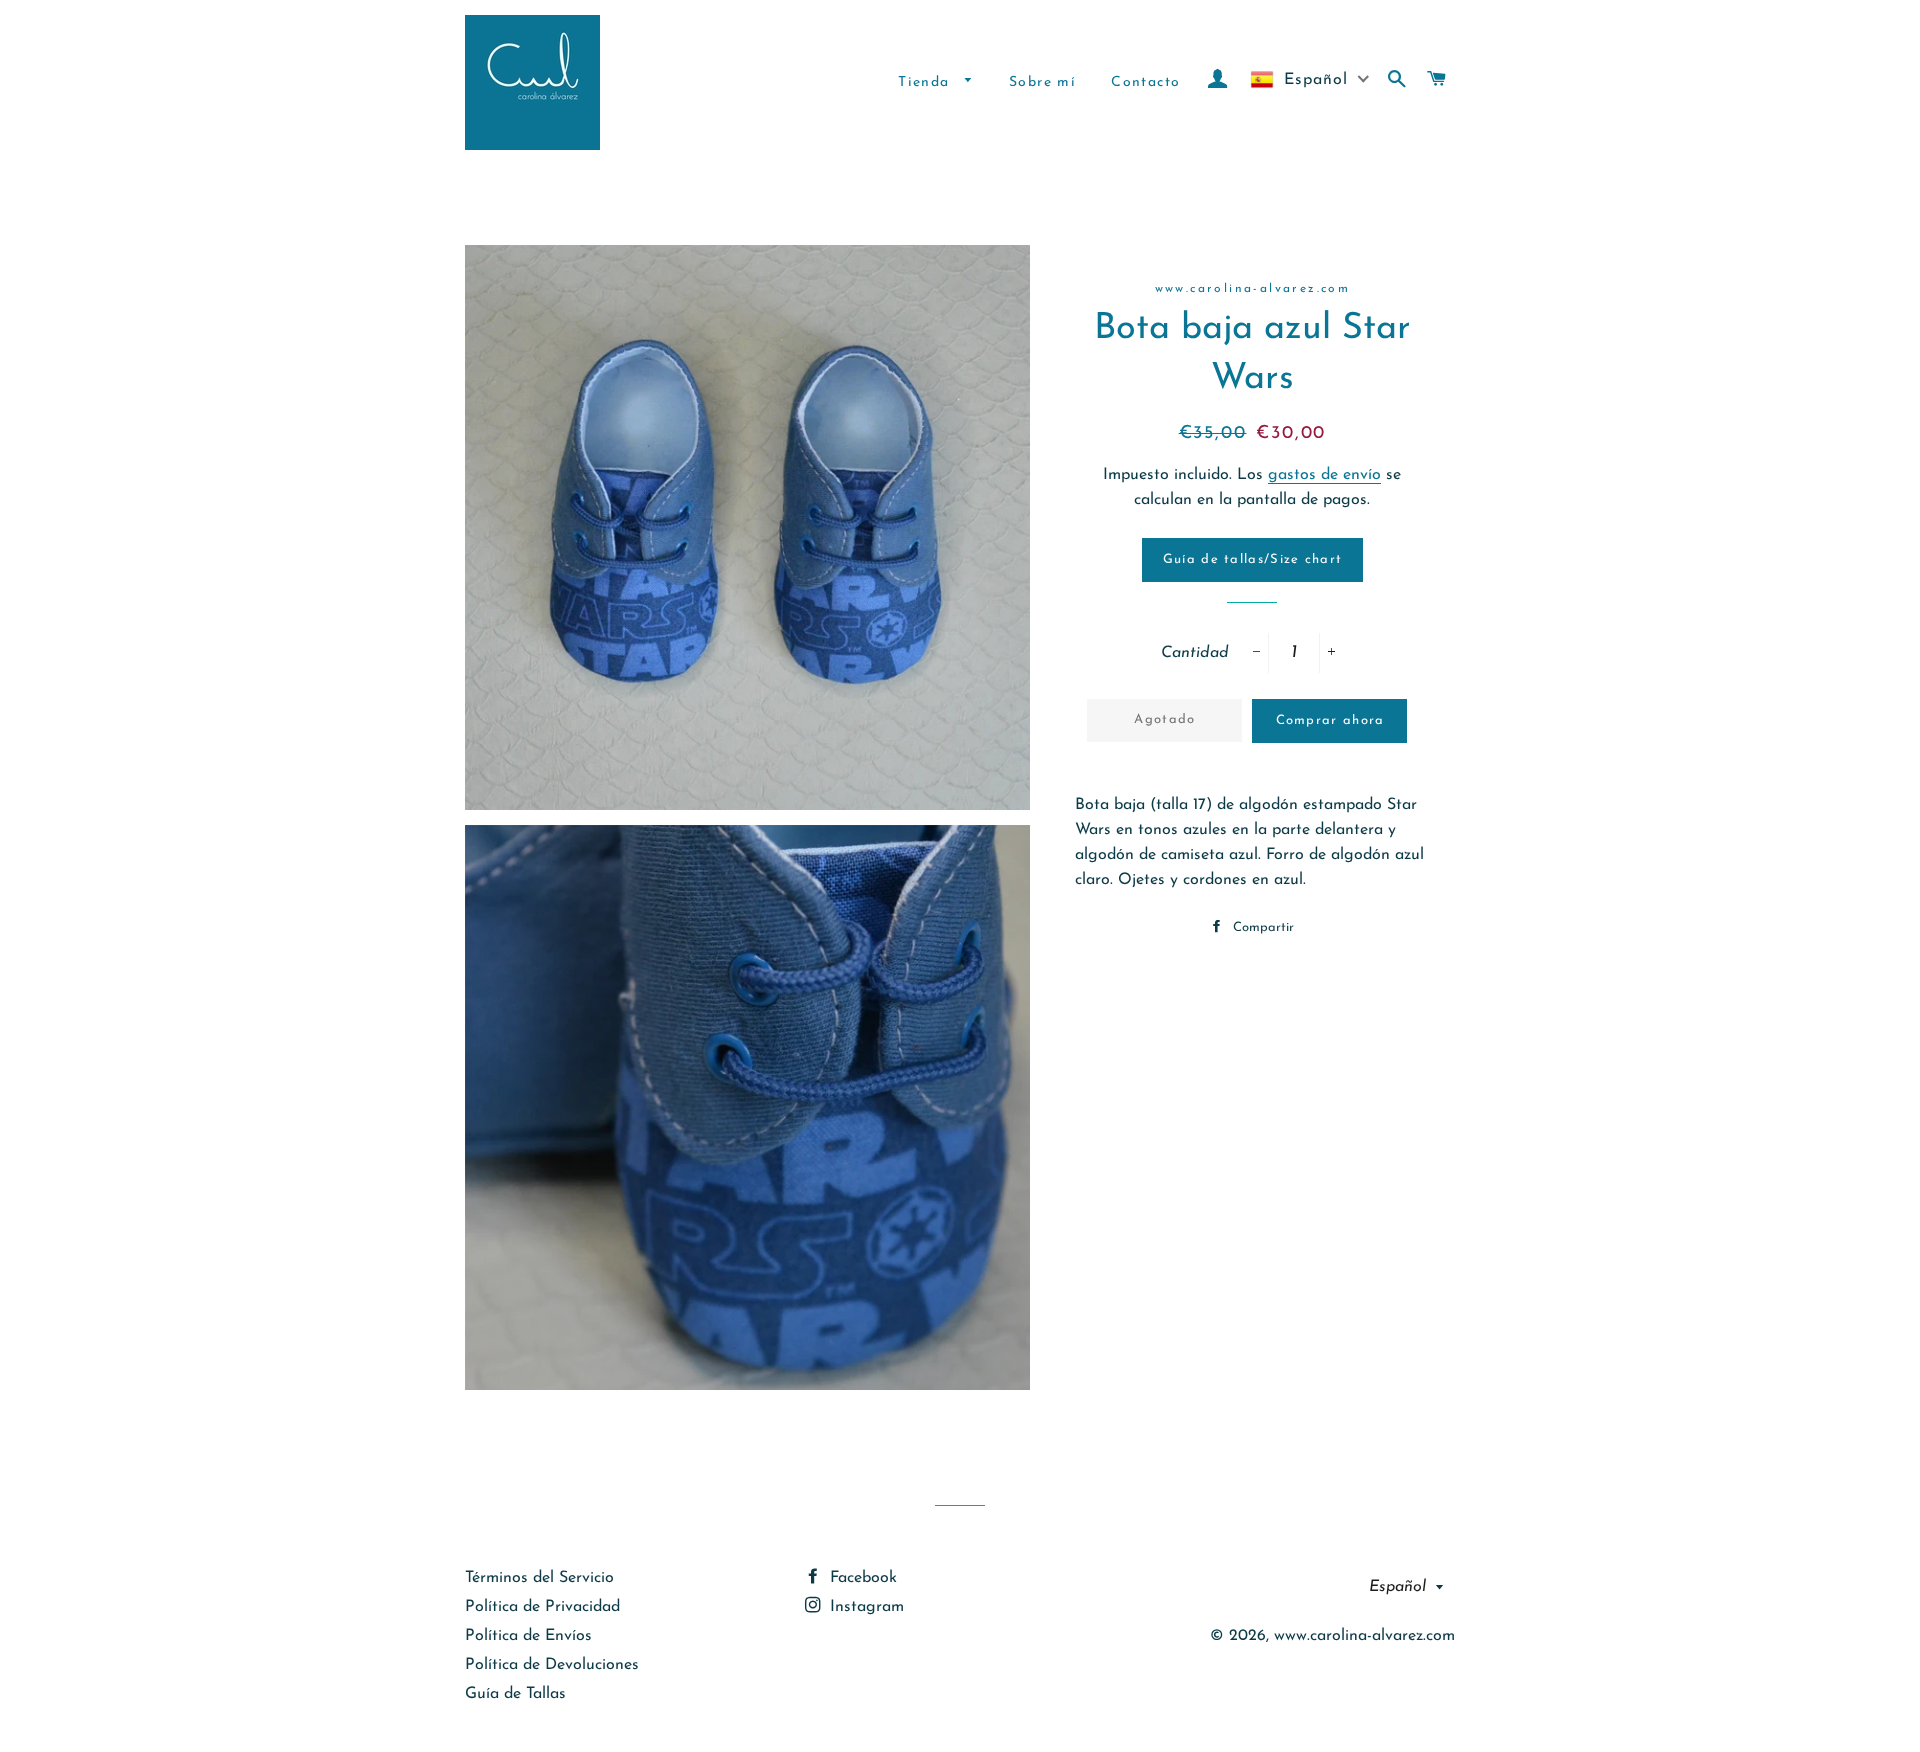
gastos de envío (1324, 475)
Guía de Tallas (515, 1694)
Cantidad (1195, 653)
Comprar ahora (1330, 720)
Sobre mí (1042, 82)
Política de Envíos (528, 1636)
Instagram (864, 1607)
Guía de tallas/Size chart (1253, 559)
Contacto (1145, 82)
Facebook (861, 1578)
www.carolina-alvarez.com (1364, 1636)
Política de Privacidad (542, 1607)
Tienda (926, 82)
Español (1397, 1587)
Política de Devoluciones (552, 1665)
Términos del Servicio (539, 1578)
